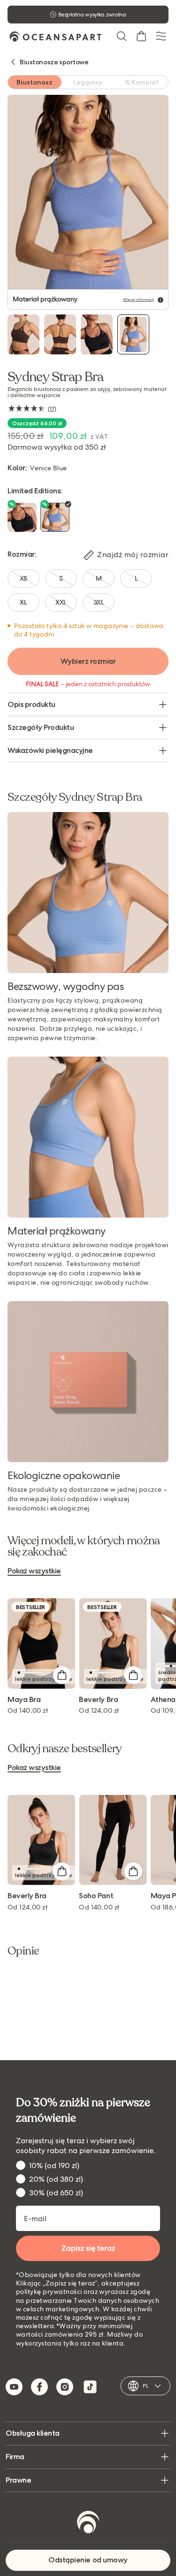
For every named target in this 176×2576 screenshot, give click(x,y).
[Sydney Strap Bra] (23, 334)
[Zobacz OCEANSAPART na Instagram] (65, 2387)
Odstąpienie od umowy (88, 2560)
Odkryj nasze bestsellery (65, 1749)
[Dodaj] (61, 1675)
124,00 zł (99, 1710)
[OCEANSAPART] (55, 36)
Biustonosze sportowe (54, 62)
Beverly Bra (98, 1700)
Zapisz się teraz (88, 2248)
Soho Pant (96, 1896)
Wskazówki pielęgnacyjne (50, 750)
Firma (15, 2457)
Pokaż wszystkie (34, 1571)
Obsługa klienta (33, 2433)
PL (145, 2386)
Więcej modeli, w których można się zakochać (84, 1547)
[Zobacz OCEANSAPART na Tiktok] (90, 2387)
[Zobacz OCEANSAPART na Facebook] (39, 2387)
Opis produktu (31, 704)
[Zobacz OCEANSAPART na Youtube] (14, 2387)
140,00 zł (28, 1710)
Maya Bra (24, 1700)
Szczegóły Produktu (41, 727)
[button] (122, 36)
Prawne (18, 2480)
